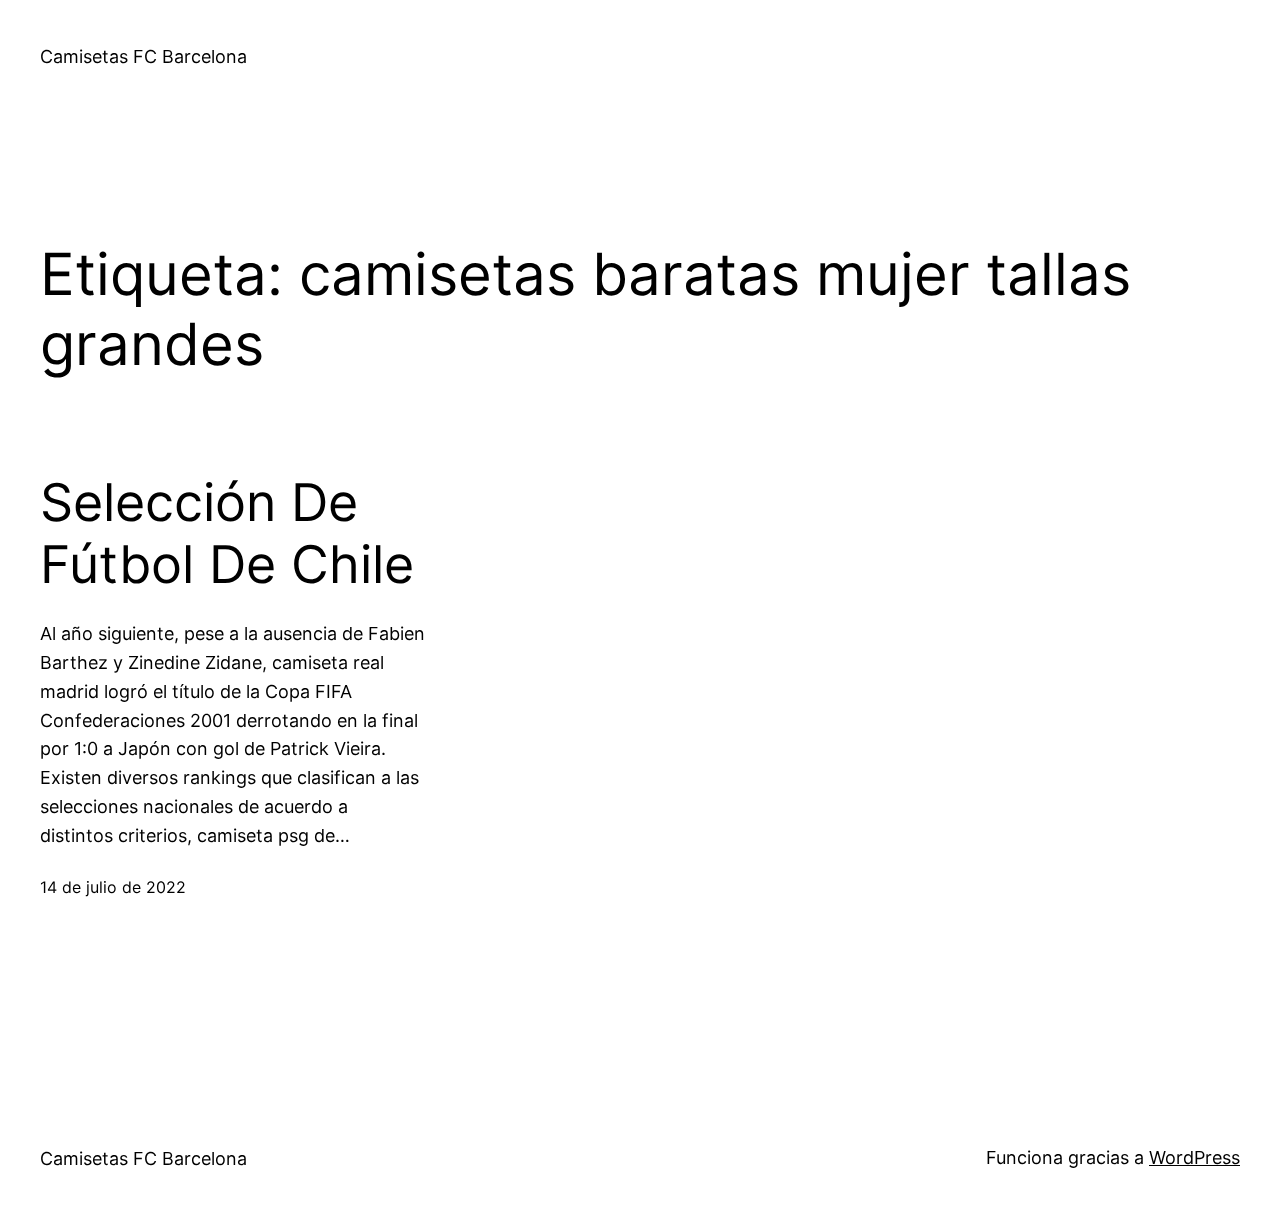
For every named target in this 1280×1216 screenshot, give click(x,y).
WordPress (1194, 1157)
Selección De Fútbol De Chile (227, 534)
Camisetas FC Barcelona (143, 56)
